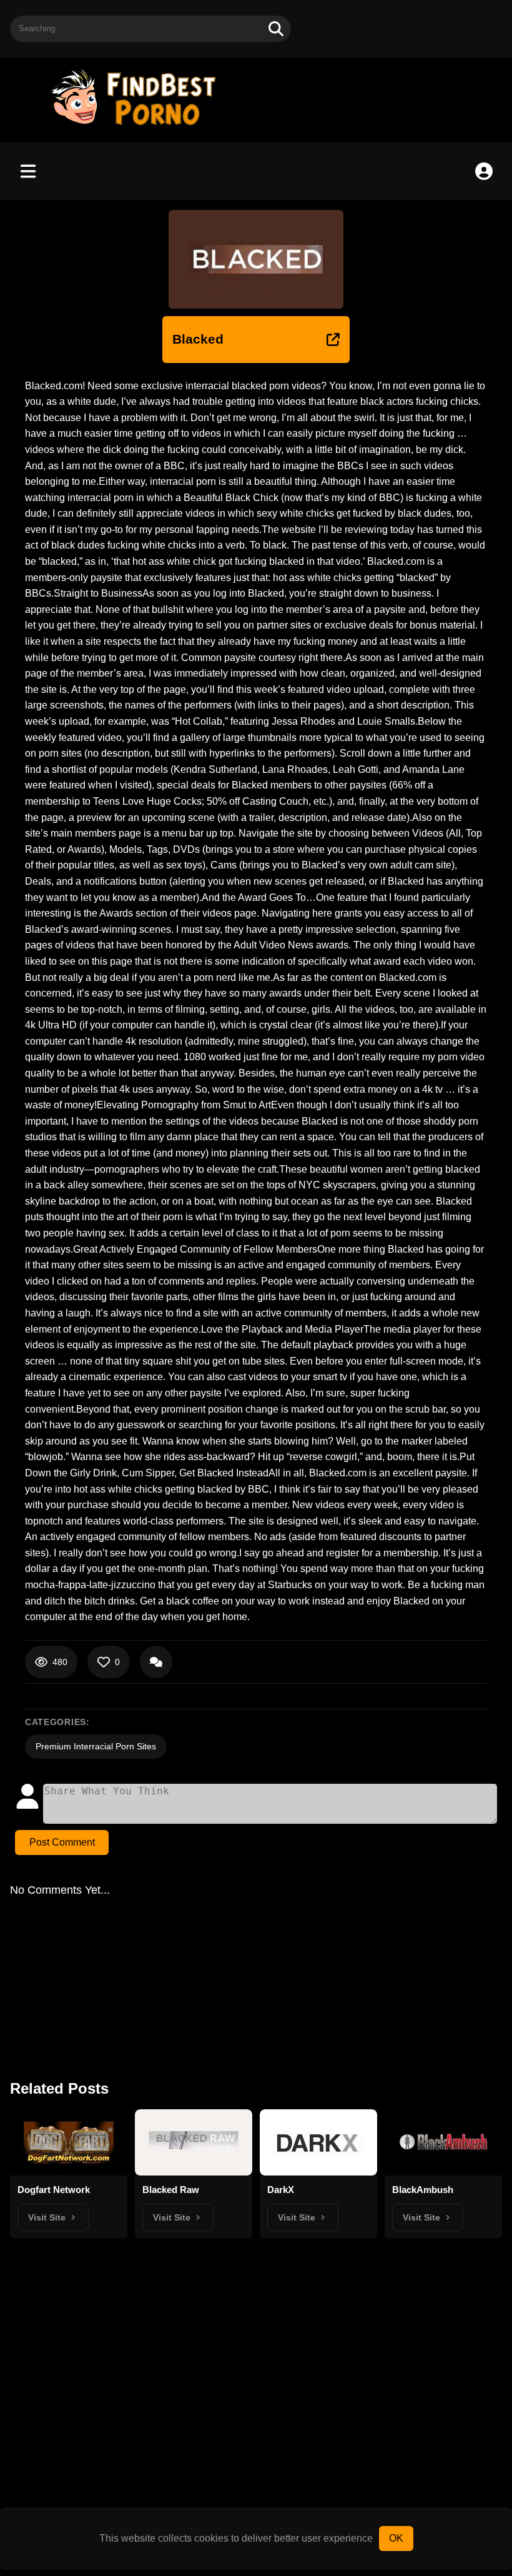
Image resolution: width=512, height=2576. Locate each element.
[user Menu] (484, 171)
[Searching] (276, 29)
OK (396, 2538)
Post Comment (62, 1842)
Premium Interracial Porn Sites (96, 1746)
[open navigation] (28, 171)
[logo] (139, 127)
